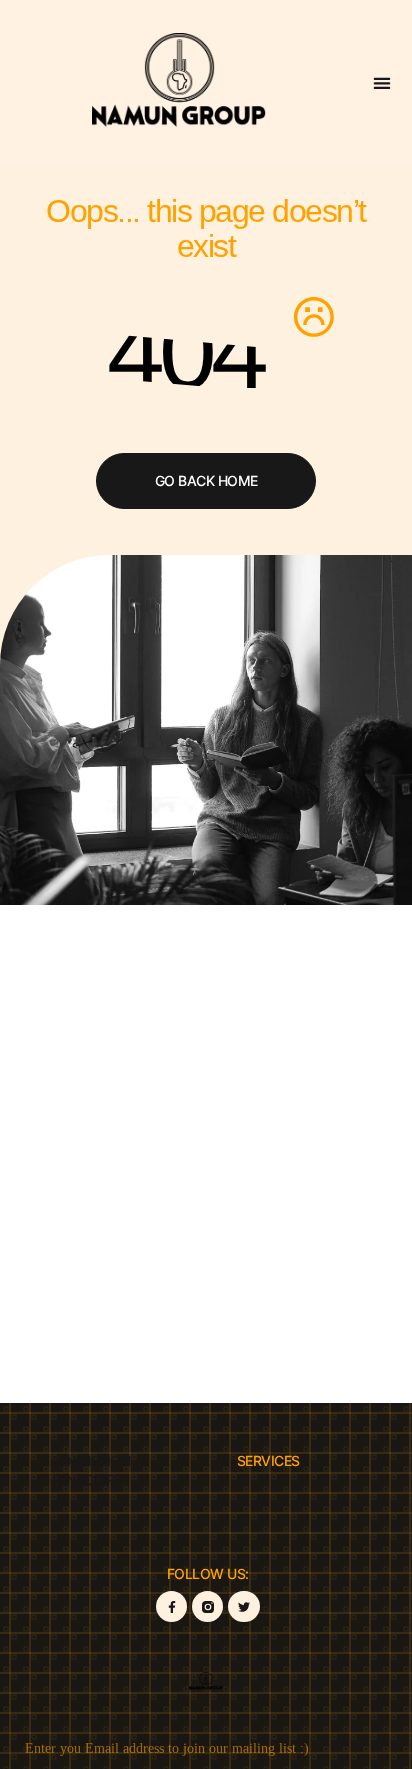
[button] (382, 82)
